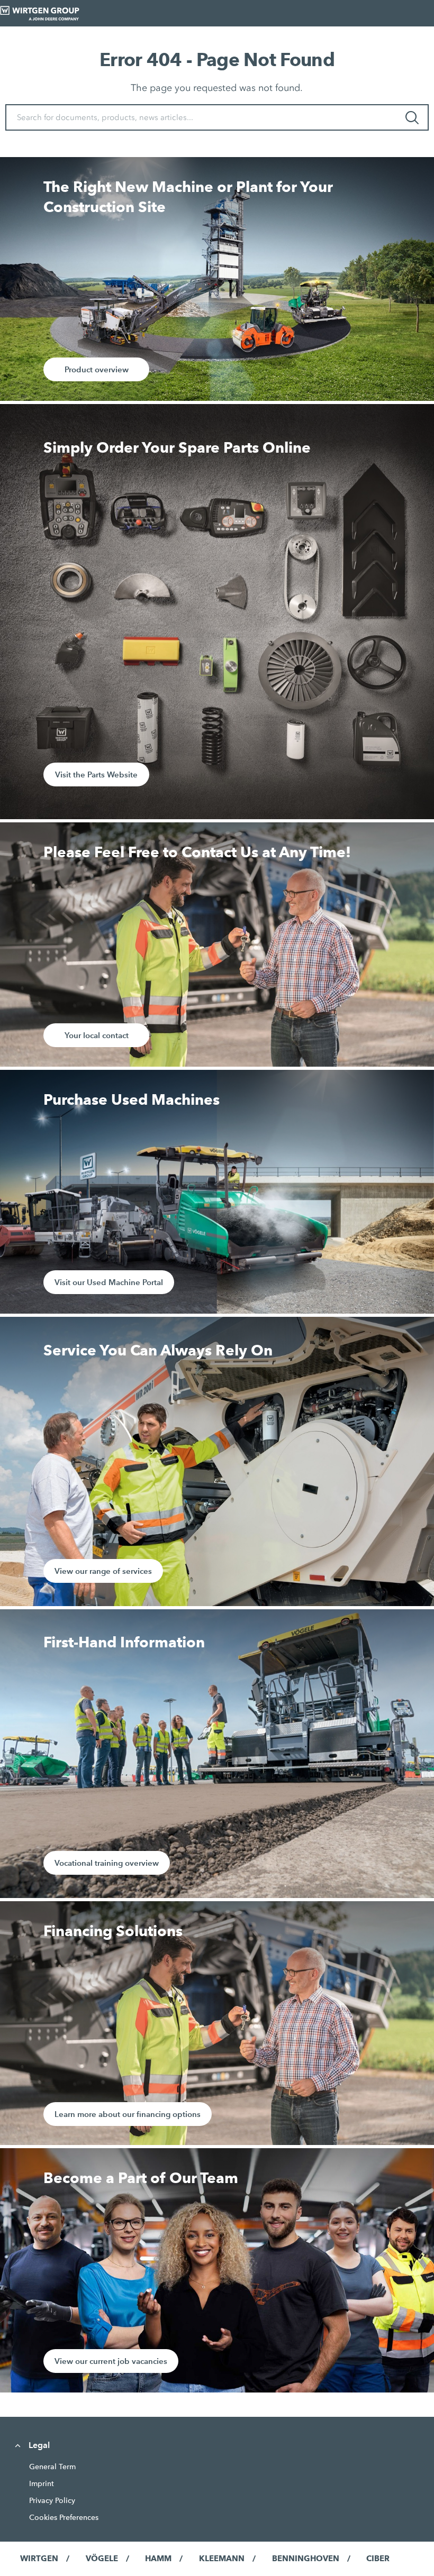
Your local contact (97, 1035)
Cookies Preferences (64, 2517)
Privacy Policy (52, 2500)
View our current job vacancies (111, 2361)
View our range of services (103, 1571)
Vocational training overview (107, 1863)
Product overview (97, 369)
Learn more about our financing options (128, 2114)
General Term (52, 2467)
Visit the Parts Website (96, 774)
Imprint (42, 2483)
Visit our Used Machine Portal (109, 1282)
